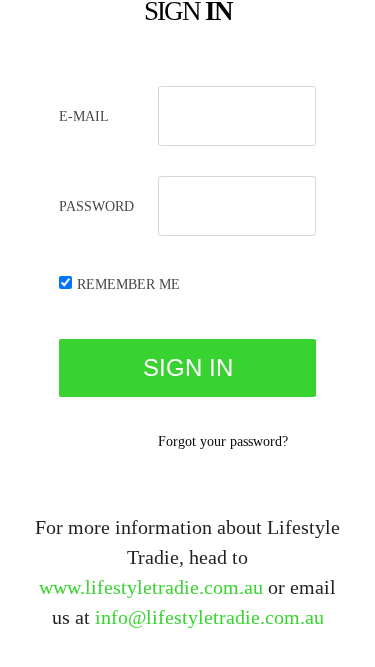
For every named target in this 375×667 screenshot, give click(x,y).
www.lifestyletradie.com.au (151, 587)
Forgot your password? (223, 441)
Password (96, 206)
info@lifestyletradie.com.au (209, 617)
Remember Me (128, 284)
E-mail (84, 116)
